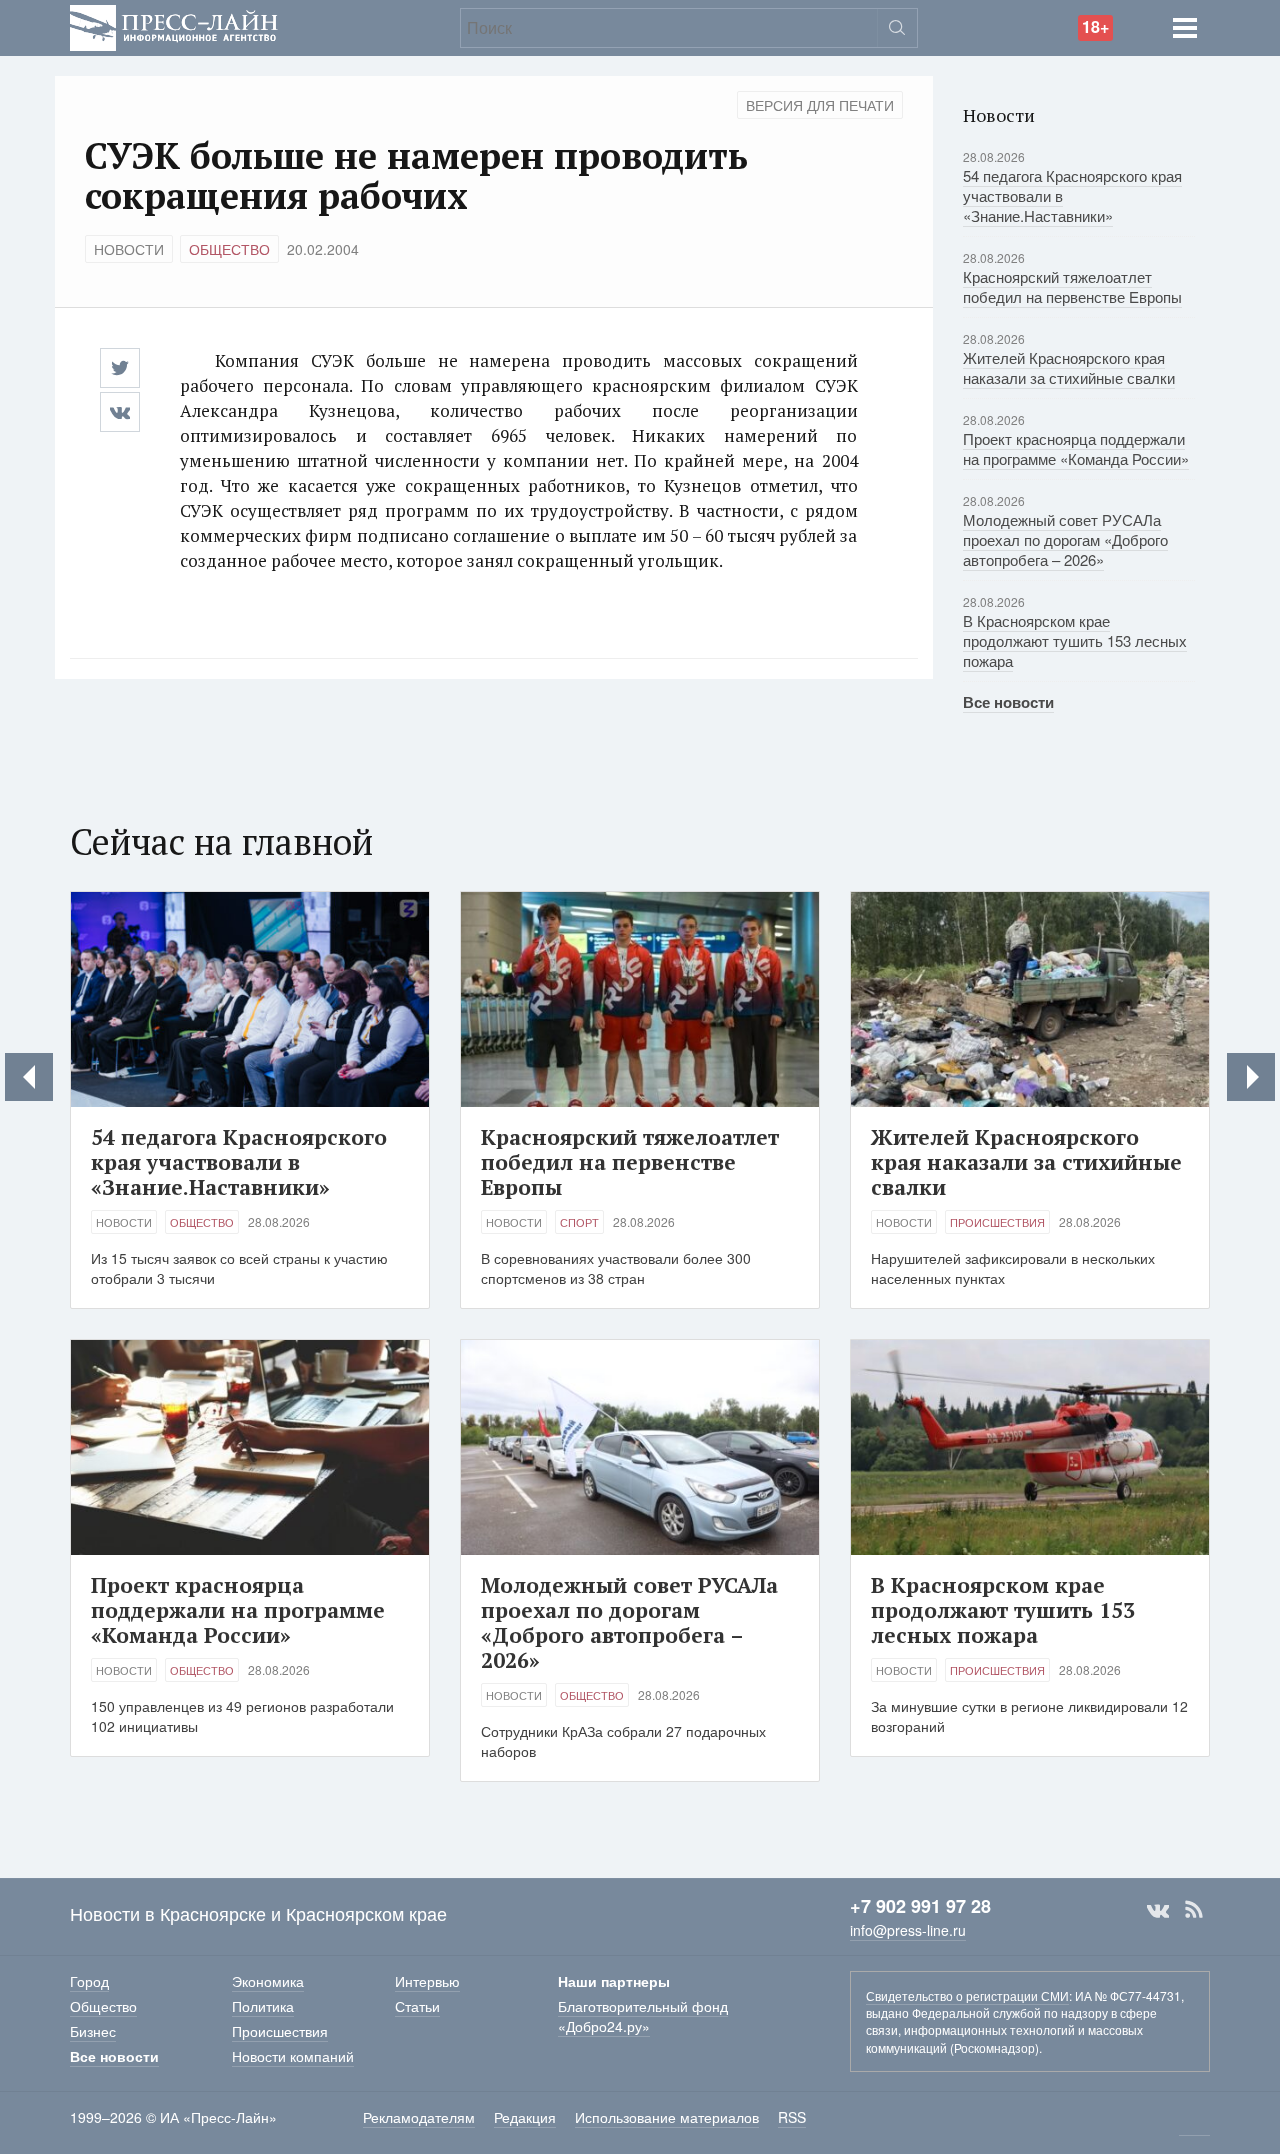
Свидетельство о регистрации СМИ (967, 1995)
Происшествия (997, 1222)
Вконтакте (1158, 1910)
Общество (229, 249)
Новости (129, 249)
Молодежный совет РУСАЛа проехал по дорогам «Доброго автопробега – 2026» (1065, 539)
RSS (1194, 1910)
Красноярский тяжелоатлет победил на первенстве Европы (1072, 286)
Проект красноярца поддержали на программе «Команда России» (1076, 448)
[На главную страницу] (174, 25)
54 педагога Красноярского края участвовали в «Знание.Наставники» (239, 1162)
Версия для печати (820, 105)
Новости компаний (293, 2056)
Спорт (579, 1222)
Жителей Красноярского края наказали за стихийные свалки (1069, 367)
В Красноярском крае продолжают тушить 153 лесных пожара (1075, 640)
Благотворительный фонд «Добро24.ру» (643, 2016)
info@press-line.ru (908, 1930)
